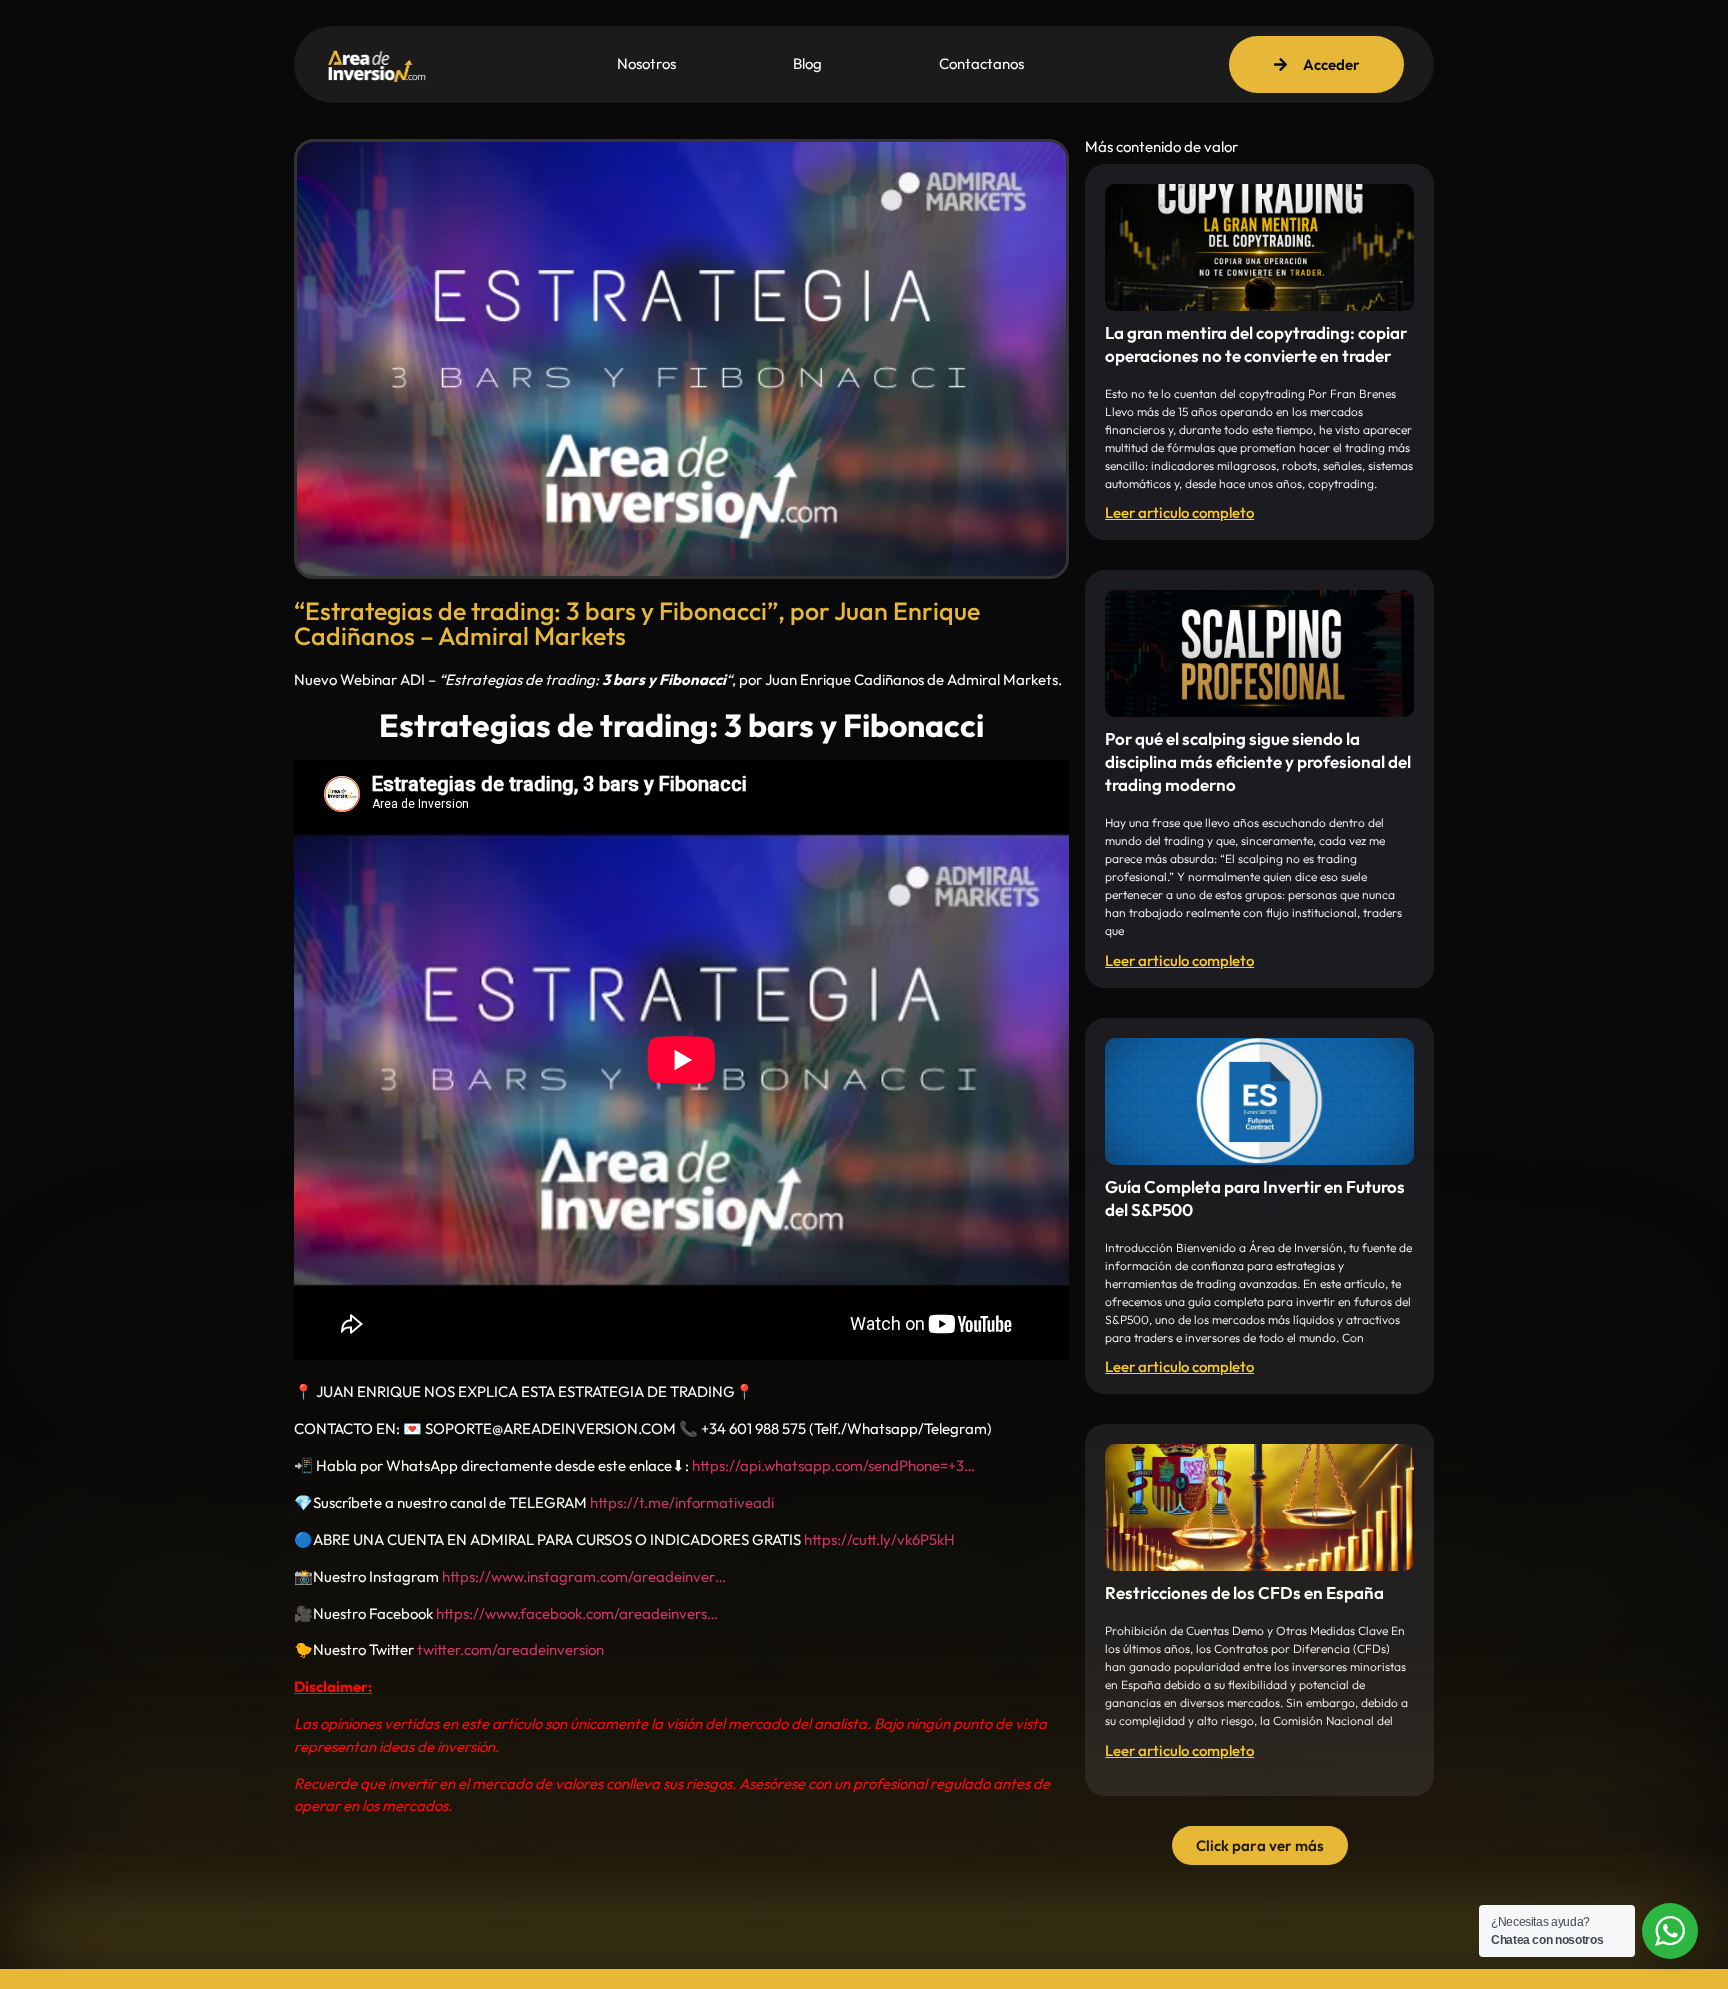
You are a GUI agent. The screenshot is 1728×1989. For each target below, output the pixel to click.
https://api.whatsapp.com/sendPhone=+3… (833, 1465)
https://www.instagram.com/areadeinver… (584, 1576)
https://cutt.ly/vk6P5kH (879, 1539)
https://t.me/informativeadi (682, 1502)
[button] (1260, 1845)
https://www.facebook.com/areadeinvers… (577, 1613)
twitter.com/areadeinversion (510, 1649)
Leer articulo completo (1179, 512)
